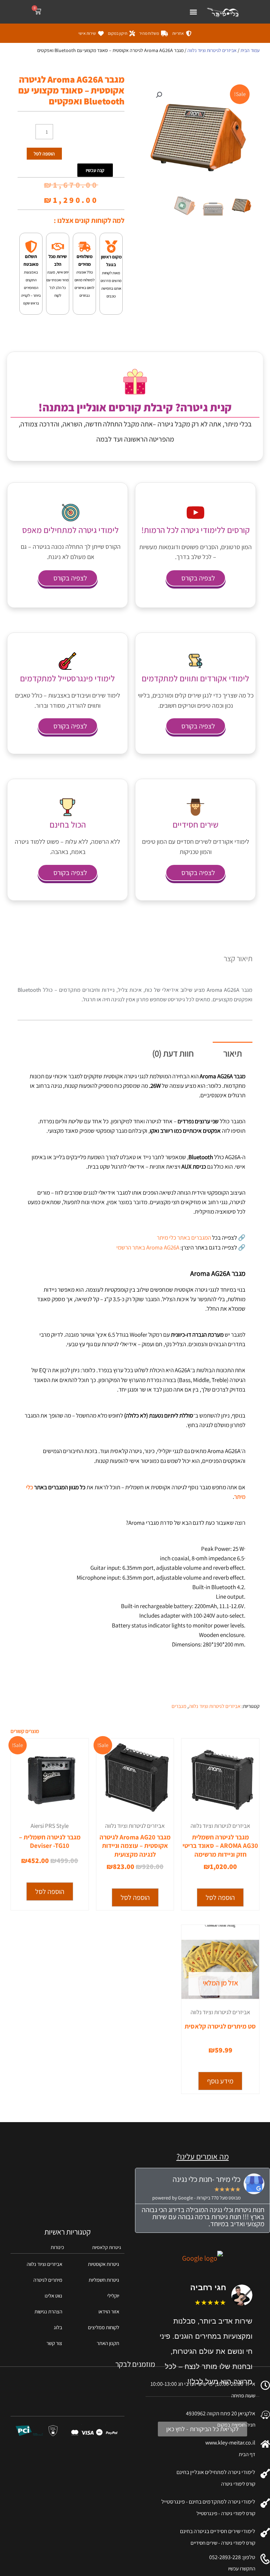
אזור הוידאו (109, 2311)
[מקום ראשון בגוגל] (111, 247)
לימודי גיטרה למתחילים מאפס (70, 530)
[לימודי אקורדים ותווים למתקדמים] (195, 661)
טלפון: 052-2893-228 (232, 2557)
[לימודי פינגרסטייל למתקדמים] (67, 661)
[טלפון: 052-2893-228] (265, 2559)
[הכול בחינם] (67, 807)
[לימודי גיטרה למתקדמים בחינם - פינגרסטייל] (265, 2503)
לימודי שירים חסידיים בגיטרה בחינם (218, 2531)
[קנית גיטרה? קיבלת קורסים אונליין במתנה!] (135, 382)
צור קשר (54, 2343)
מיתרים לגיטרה (48, 2280)
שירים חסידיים (195, 824)
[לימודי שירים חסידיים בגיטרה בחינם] (265, 2533)
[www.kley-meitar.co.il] (265, 2444)
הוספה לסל (44, 154)
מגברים (179, 1706)
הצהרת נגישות (48, 2311)
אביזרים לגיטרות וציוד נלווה (212, 50)
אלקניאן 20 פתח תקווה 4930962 (221, 2413)
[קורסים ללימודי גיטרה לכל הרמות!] (195, 513)
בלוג (58, 2327)
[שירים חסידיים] (195, 807)
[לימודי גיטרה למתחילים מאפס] (71, 513)
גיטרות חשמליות (104, 2280)
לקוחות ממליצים (104, 2327)
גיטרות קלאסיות (107, 2247)
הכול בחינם (68, 824)
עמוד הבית (250, 50)
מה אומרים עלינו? (203, 2157)
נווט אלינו (53, 2296)
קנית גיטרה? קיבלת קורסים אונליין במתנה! (135, 407)
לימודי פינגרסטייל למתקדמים (67, 678)
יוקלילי (113, 2296)
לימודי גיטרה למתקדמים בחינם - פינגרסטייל (208, 2502)
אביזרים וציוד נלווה (44, 2264)
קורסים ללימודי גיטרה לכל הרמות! (195, 530)
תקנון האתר (108, 2343)
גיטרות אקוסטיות (104, 2264)
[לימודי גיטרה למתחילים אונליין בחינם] (265, 2474)
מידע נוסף (220, 2081)
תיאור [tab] (233, 1053)
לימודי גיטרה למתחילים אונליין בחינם (216, 2472)
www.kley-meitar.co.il (230, 2443)
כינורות (57, 2247)
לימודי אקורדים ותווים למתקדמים (195, 678)
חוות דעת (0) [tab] (173, 1053)
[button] (193, 12)
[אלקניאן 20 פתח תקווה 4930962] (265, 2415)
